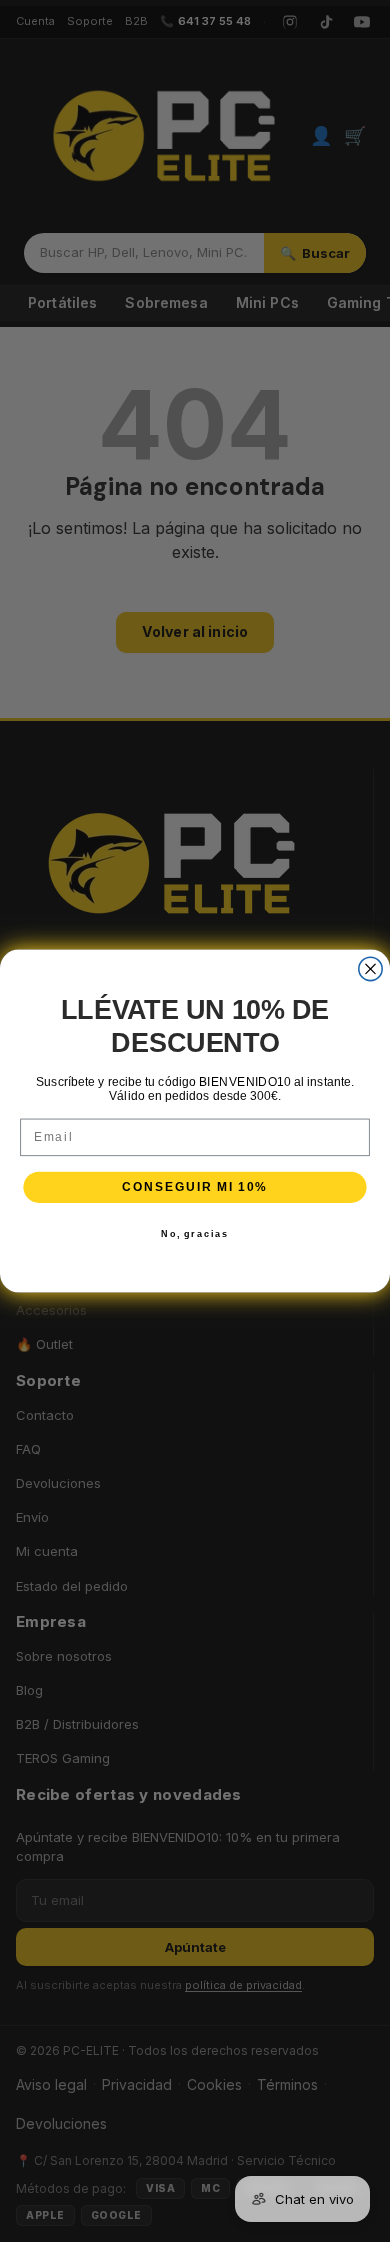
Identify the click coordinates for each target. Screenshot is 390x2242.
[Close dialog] (370, 968)
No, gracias (195, 1233)
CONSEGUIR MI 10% (195, 1186)
